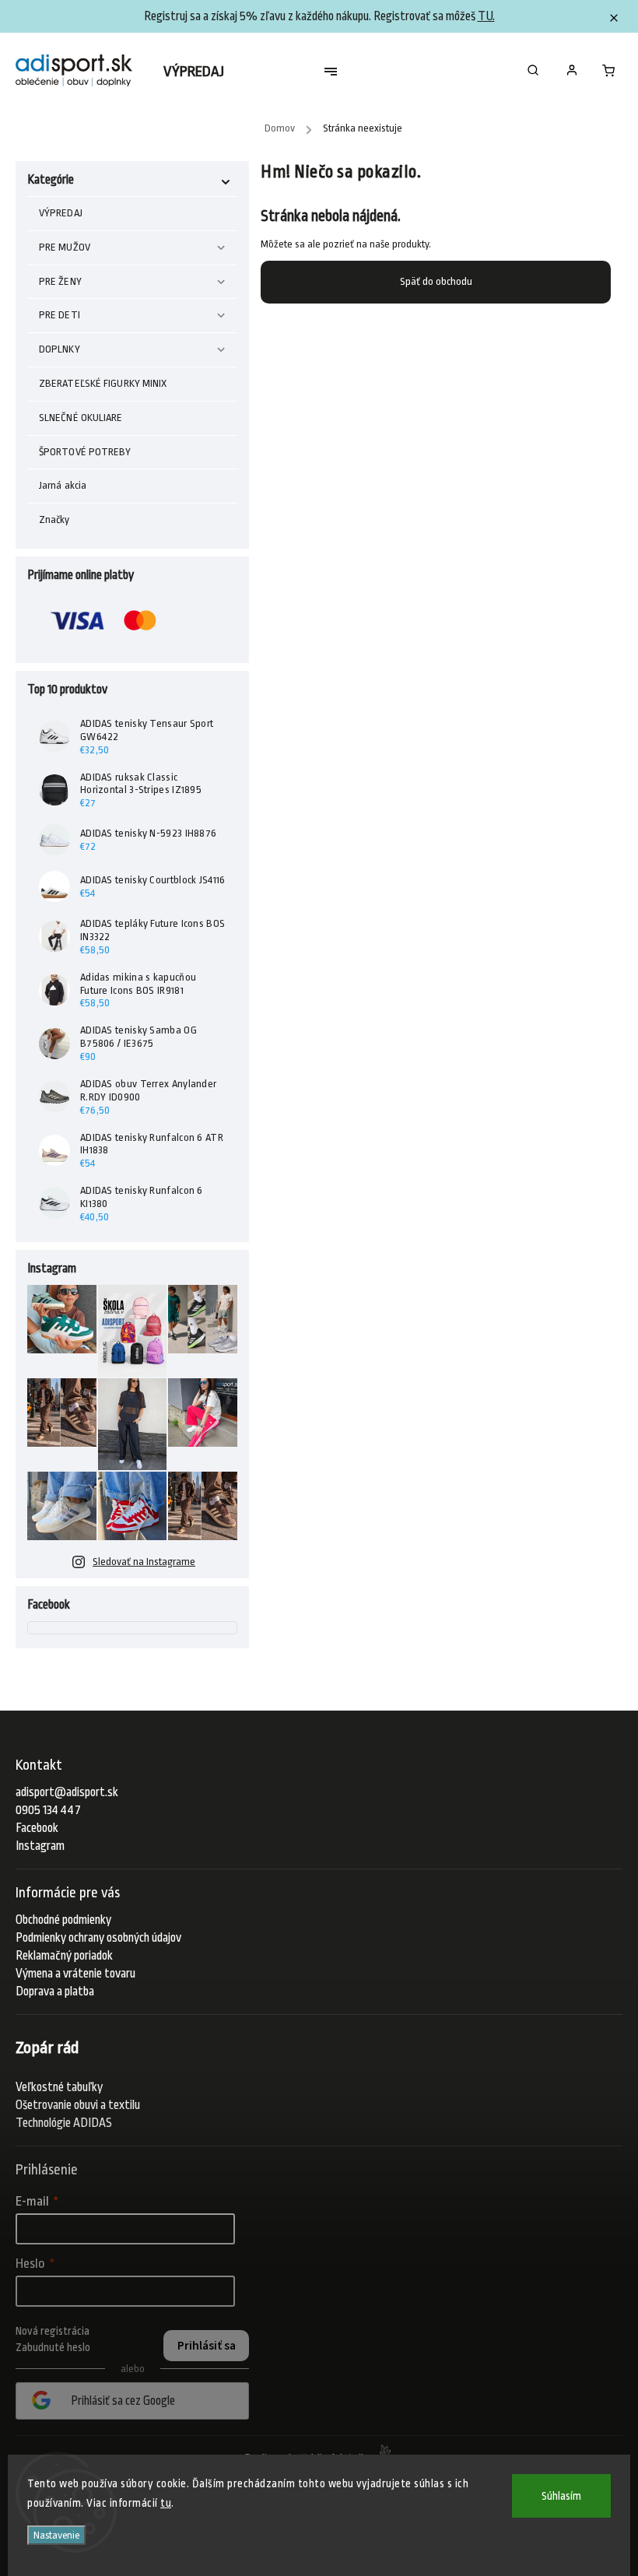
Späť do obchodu (436, 281)
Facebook (37, 1828)
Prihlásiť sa (207, 2346)
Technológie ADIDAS (64, 2123)
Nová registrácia (53, 2331)
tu (166, 2503)
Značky (54, 519)
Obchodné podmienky (63, 1920)
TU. (486, 16)
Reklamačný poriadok (64, 1956)
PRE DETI (60, 315)
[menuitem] (202, 72)
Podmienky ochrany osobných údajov (98, 1938)
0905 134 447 (48, 1810)
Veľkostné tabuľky (59, 2087)
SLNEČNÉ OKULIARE (81, 418)
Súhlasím (561, 2496)
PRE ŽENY (60, 281)
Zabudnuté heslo (53, 2347)
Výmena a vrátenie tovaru (75, 1974)
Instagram (40, 1846)
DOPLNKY (60, 349)
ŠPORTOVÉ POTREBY (85, 452)
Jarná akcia (63, 485)
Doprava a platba (55, 1992)
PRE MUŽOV (65, 247)
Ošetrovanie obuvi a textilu (78, 2105)
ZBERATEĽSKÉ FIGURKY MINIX (103, 383)
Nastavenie (56, 2535)
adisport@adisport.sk (67, 1792)
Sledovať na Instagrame (144, 1562)
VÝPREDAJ (61, 213)
